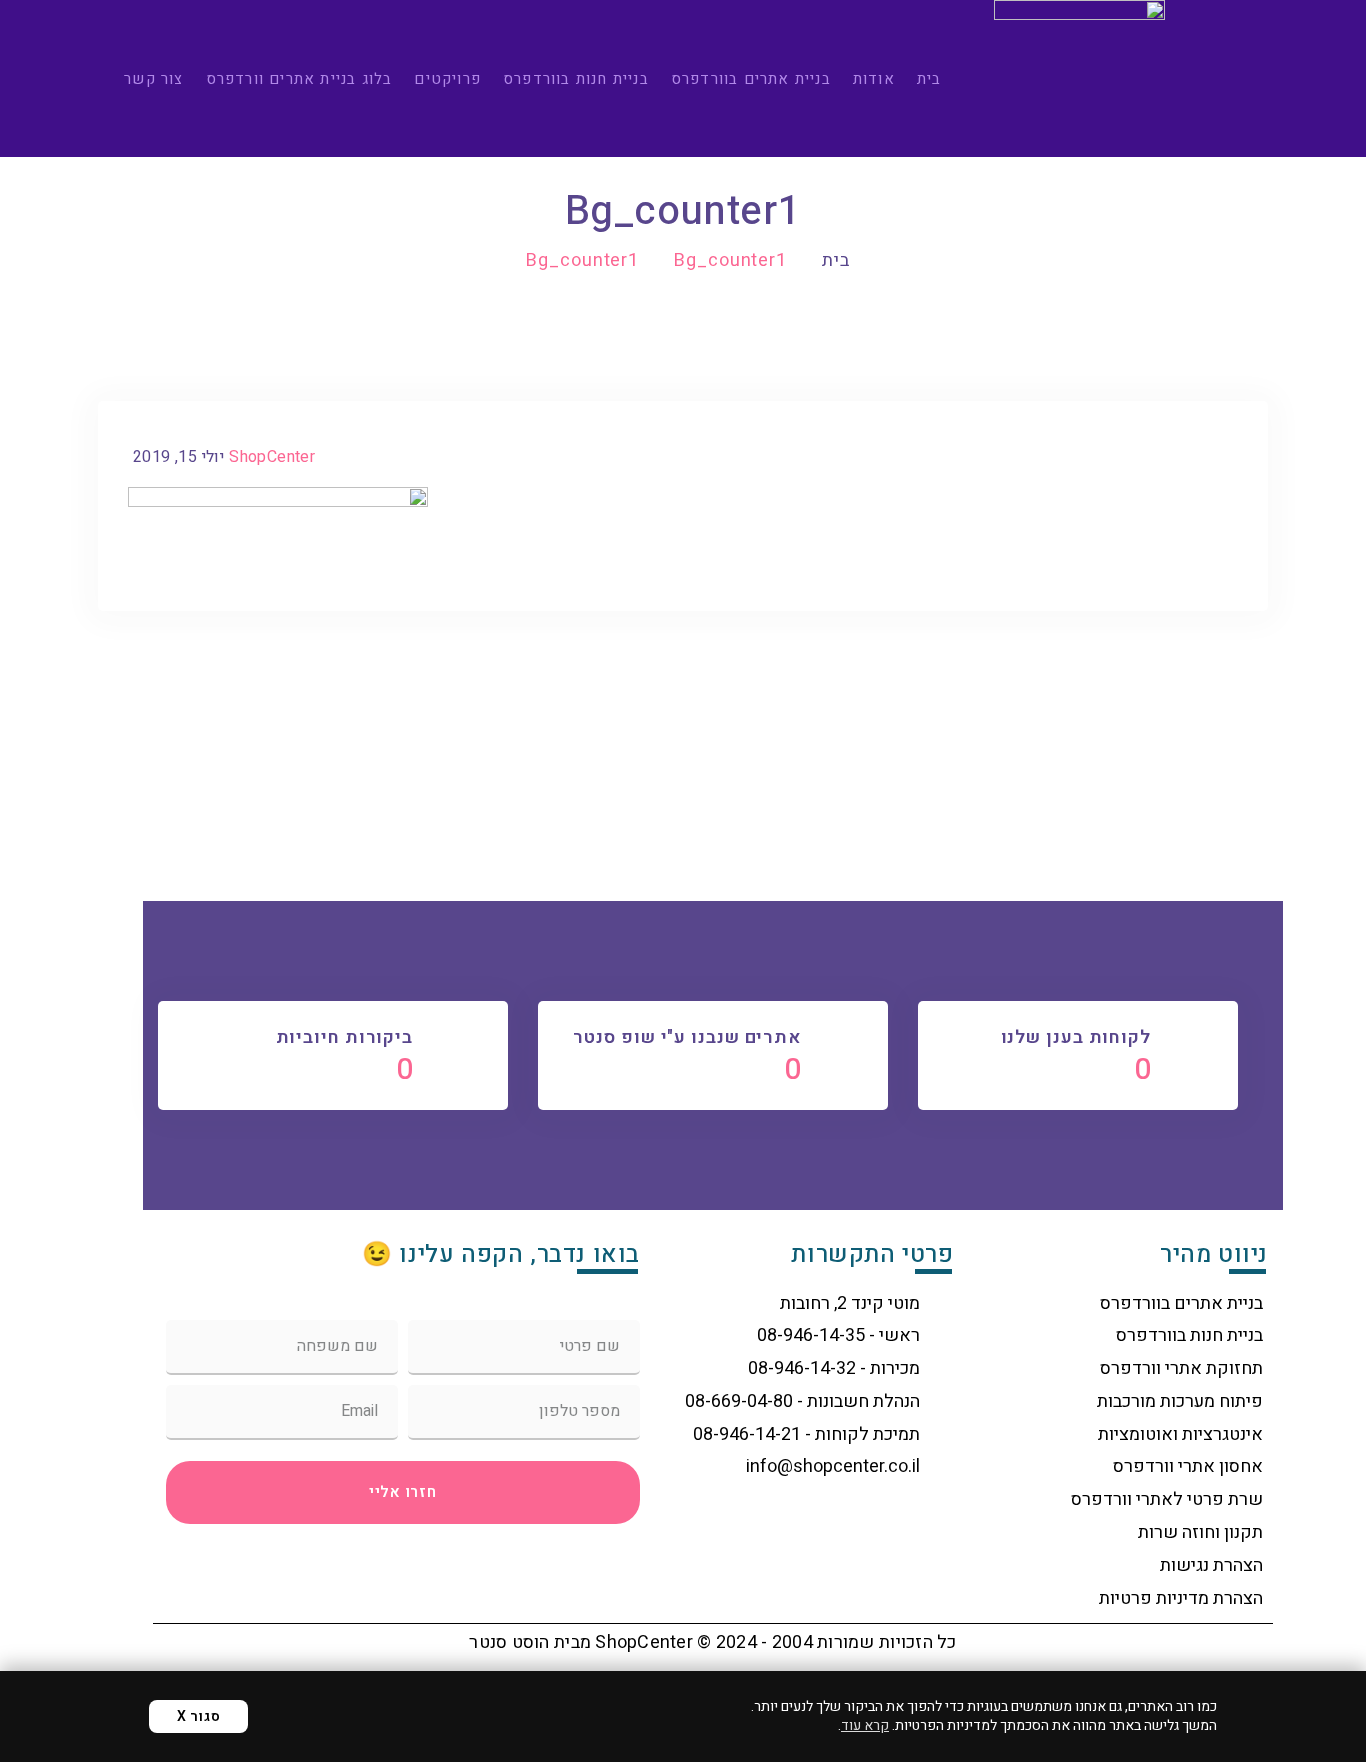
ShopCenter (272, 457)
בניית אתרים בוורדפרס (751, 79)
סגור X (198, 1716)
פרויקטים (447, 79)
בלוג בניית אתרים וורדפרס (299, 79)
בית (929, 79)
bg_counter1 (730, 260)
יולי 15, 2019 (178, 457)
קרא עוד (865, 1725)
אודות (874, 79)
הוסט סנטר (509, 1642)
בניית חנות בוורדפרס (576, 79)
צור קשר (153, 79)
